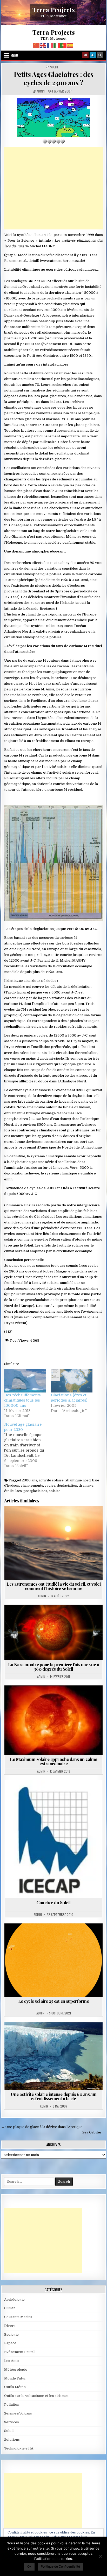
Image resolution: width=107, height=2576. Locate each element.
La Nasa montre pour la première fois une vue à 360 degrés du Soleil (53, 1667)
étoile (9, 1491)
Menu (14, 55)
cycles (50, 1485)
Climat (9, 2308)
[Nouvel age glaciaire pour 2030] (28, 1445)
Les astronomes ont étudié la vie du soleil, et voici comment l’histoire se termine (53, 1586)
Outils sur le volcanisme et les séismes (36, 2396)
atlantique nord (78, 1480)
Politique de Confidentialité (60, 2566)
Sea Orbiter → (94, 2132)
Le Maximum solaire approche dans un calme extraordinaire (53, 1761)
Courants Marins (47, 2035)
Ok (29, 2566)
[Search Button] (100, 55)
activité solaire (51, 1480)
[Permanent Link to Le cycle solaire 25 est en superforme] (53, 1960)
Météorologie (16, 2369)
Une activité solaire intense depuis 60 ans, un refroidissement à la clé (53, 2096)
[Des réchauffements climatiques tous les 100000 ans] (25, 1380)
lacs (19, 1491)
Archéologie (14, 2299)
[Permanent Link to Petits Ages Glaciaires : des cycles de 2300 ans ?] (53, 117)
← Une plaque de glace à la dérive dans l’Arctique (42, 2127)
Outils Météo (15, 2387)
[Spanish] (70, 45)
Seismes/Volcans (18, 2413)
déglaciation (67, 1485)
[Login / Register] (93, 55)
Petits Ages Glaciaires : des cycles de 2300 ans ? (54, 78)
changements (32, 1485)
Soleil (54, 67)
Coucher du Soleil (53, 1902)
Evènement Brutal (19, 2352)
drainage (86, 1485)
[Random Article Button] (85, 55)
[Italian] (57, 45)
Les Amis (12, 2361)
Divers (10, 2326)
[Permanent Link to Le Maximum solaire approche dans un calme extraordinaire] (53, 1720)
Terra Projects (54, 10)
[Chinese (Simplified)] (37, 45)
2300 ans (29, 1480)
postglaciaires (35, 1491)
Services (12, 2422)
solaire (55, 1491)
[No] (101, 2556)
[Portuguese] (64, 45)
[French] (50, 45)
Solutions (12, 2439)
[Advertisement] (53, 188)
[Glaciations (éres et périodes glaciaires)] (72, 1380)
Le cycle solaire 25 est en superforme (54, 2001)
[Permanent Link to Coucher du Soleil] (53, 1839)
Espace (10, 2343)
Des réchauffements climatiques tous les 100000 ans (22, 1400)
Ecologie (11, 2334)
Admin (41, 91)
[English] (43, 45)
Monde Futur (15, 2378)
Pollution (12, 2404)
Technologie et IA (19, 2448)
